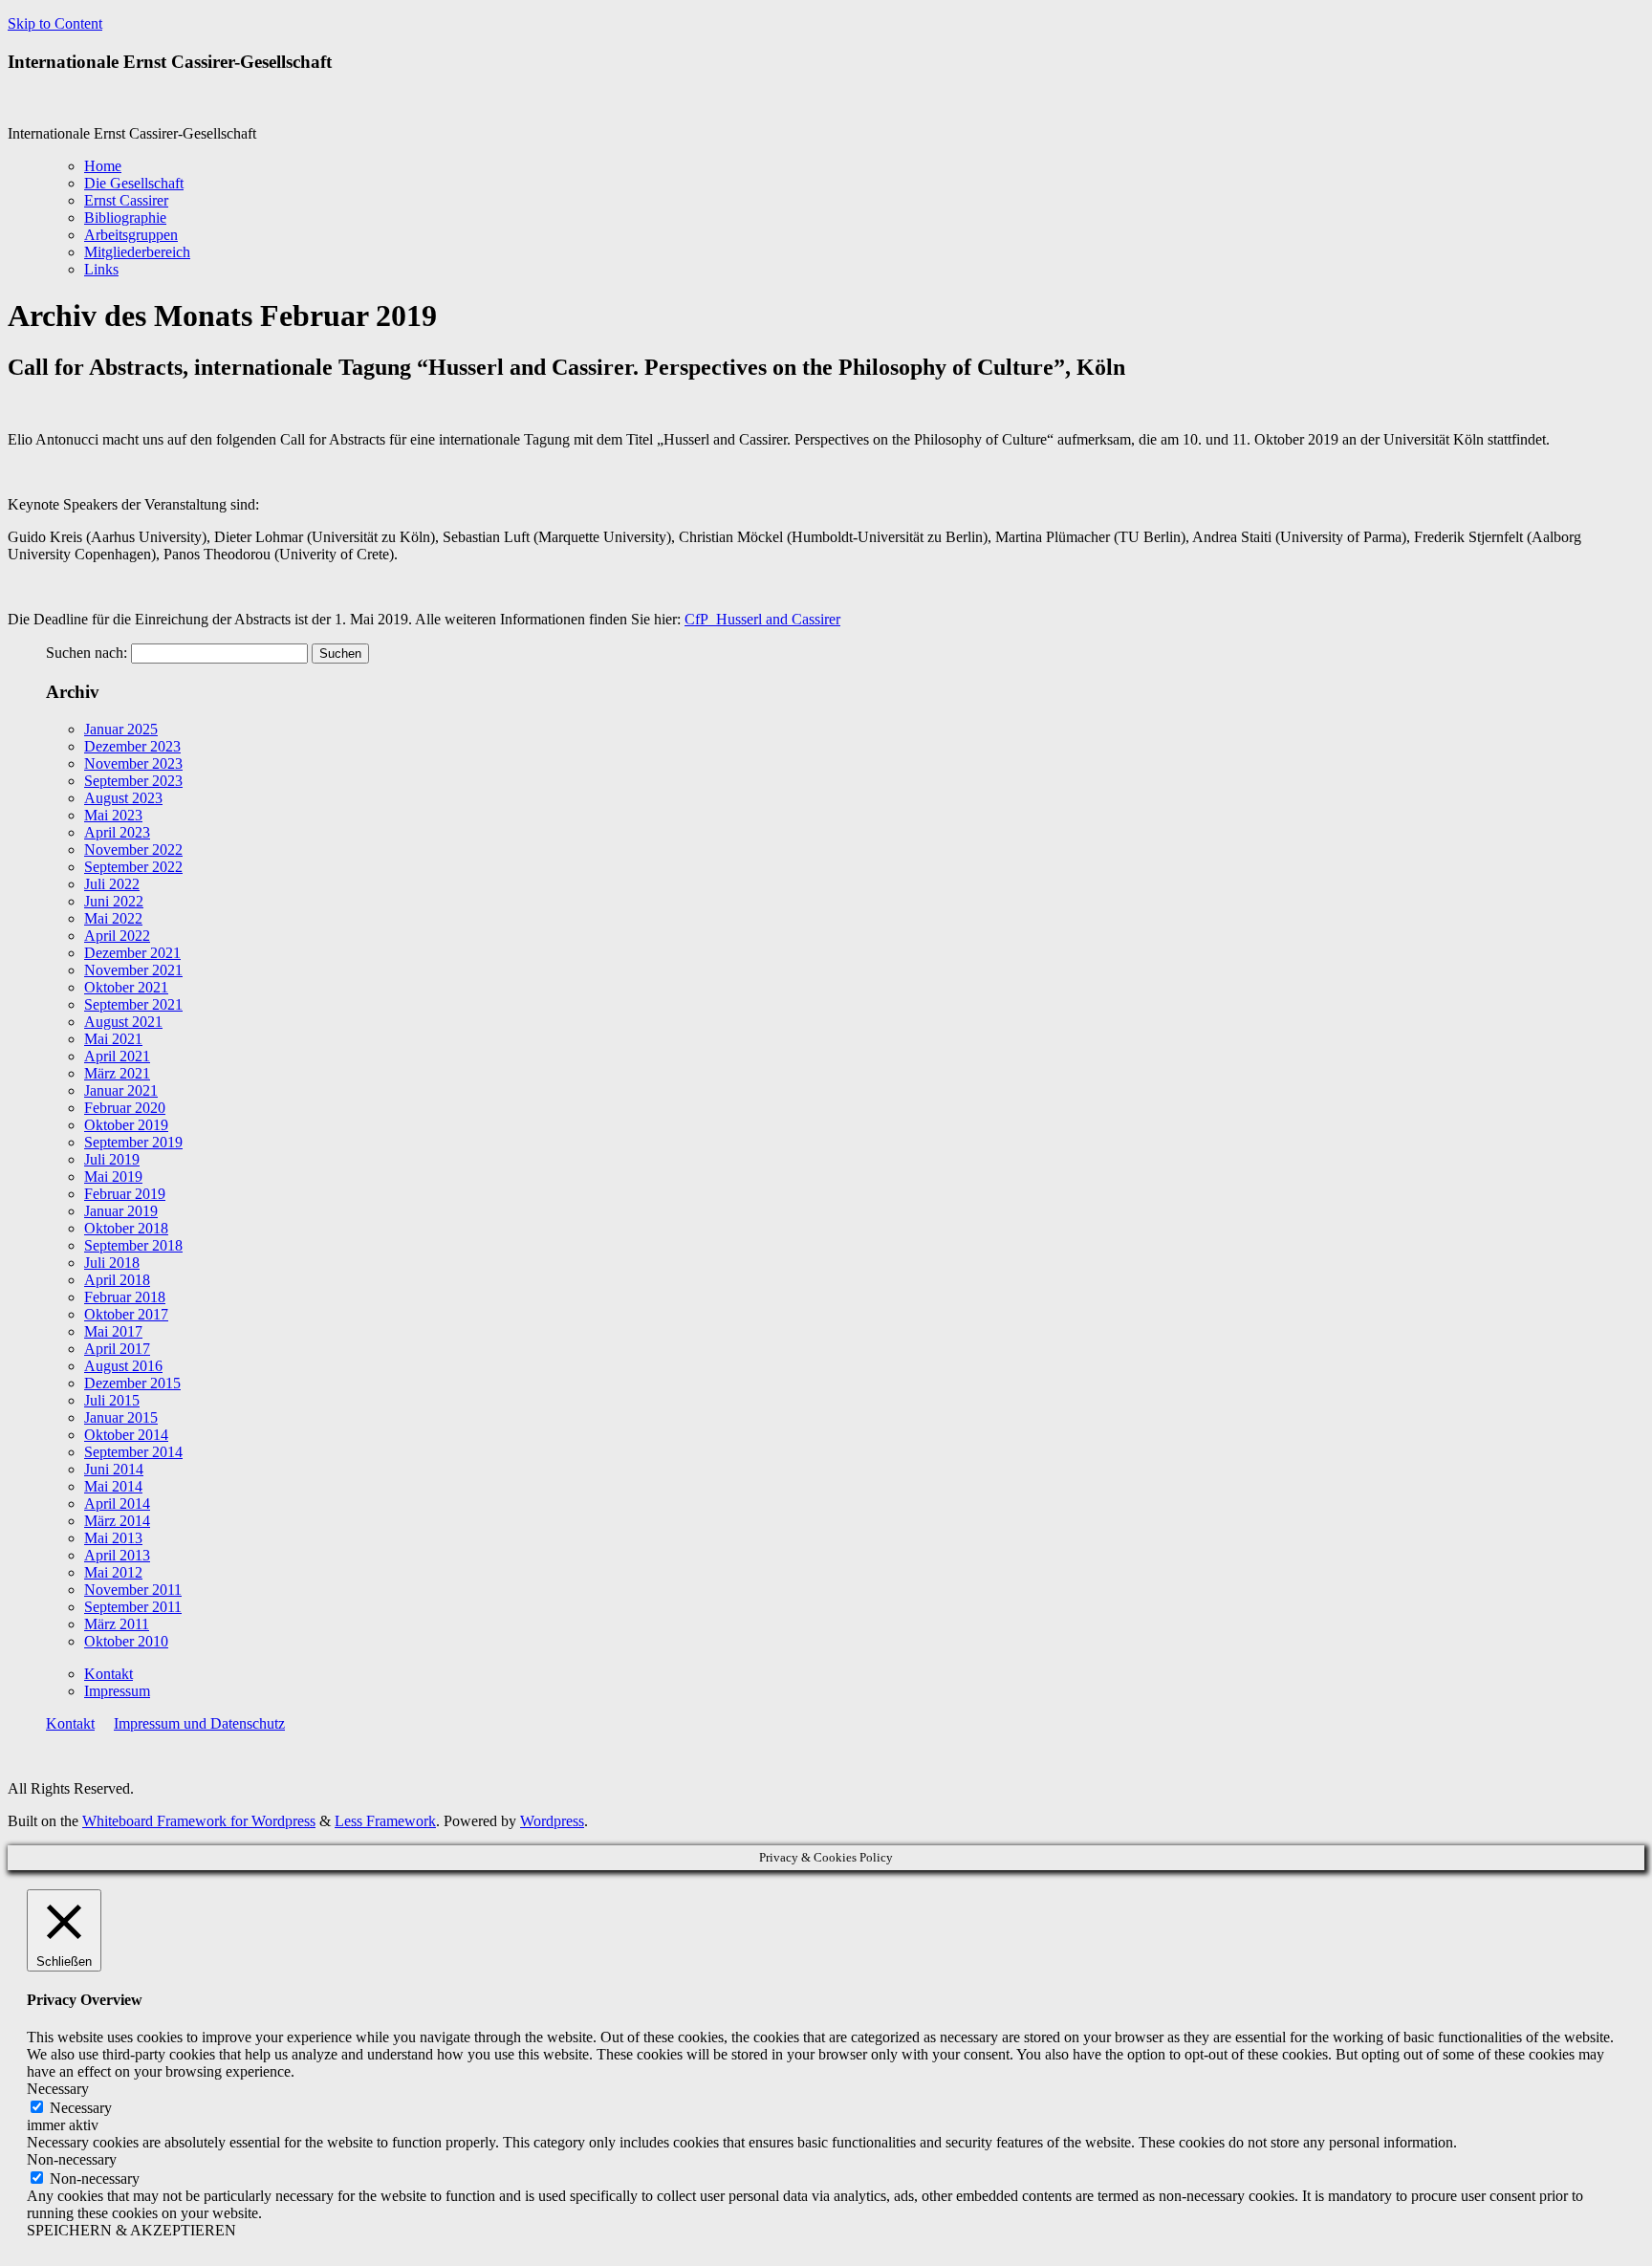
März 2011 (117, 1624)
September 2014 (133, 1452)
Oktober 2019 (126, 1125)
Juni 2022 (114, 901)
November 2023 (133, 763)
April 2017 (117, 1349)
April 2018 (117, 1280)
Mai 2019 (113, 1177)
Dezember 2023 (132, 746)
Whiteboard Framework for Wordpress (199, 1821)
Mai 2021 (113, 1039)
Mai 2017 (113, 1331)
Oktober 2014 (126, 1435)
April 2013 (117, 1555)
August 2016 (123, 1366)
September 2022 (133, 867)
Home (103, 166)
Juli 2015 (112, 1400)
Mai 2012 (113, 1572)
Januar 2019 (121, 1211)
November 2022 (133, 850)
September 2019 (133, 1142)
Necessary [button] (58, 2089)
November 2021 (133, 970)
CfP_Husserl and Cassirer (762, 619)
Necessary (81, 2108)
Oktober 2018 (126, 1228)
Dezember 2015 (132, 1383)
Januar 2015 (121, 1417)
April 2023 (117, 832)
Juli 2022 (112, 884)
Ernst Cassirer (126, 200)
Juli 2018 (112, 1263)
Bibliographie (125, 218)
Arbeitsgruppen (131, 235)
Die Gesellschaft (134, 183)
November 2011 (133, 1590)
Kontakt (109, 1674)
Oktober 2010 (126, 1641)
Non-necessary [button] (72, 2159)
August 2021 (123, 1022)
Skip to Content (55, 23)
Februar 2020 (125, 1108)
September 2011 (133, 1607)
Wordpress (552, 1821)
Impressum (117, 1691)
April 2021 (117, 1056)
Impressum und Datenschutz (199, 1723)
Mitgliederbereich (137, 252)
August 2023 (123, 798)
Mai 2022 (113, 918)
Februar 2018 (125, 1297)
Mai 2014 (113, 1486)
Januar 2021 (121, 1090)
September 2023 (133, 781)
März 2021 (117, 1073)
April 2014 (117, 1503)
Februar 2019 (125, 1194)
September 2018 (133, 1245)
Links (101, 269)
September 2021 (133, 1004)
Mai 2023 (113, 815)
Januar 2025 (121, 729)
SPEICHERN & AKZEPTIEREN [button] (131, 2230)
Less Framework (385, 1821)
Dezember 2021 (132, 953)
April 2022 (117, 936)
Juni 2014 (114, 1469)
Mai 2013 (113, 1538)
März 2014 (117, 1521)
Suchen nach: (87, 653)
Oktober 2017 (126, 1314)
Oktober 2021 (126, 987)
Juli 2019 (112, 1159)
